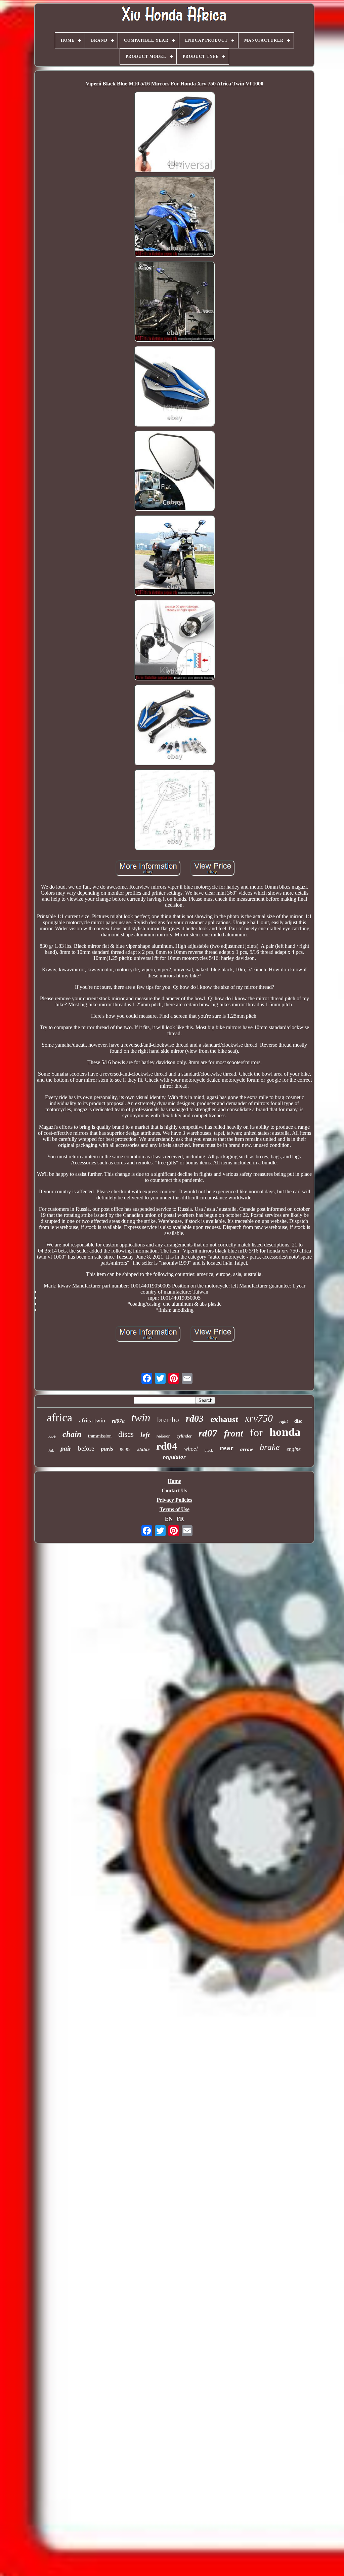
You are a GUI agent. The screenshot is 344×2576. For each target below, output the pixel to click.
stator (143, 1449)
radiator (163, 1436)
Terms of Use (175, 1509)
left (145, 1435)
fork (51, 1450)
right (284, 1421)
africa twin (92, 1420)
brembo (168, 1420)
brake (270, 1447)
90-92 (125, 1449)
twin (141, 1418)
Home (174, 1481)
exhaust (224, 1419)
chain (72, 1434)
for (256, 1432)
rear (227, 1448)
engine (294, 1449)
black (209, 1450)
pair (66, 1448)
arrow (247, 1449)
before (86, 1448)
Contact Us (174, 1490)
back (52, 1437)
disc (298, 1421)
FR (180, 1519)
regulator (174, 1457)
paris (107, 1449)
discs (126, 1434)
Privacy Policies (174, 1500)
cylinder (184, 1436)
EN (169, 1519)
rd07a (118, 1421)
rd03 (195, 1418)
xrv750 (259, 1418)
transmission (100, 1436)
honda (285, 1432)
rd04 (167, 1446)
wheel (191, 1449)
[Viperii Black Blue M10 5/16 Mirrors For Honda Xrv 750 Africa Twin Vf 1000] (174, 133)
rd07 (208, 1433)
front (234, 1433)
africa (59, 1417)
